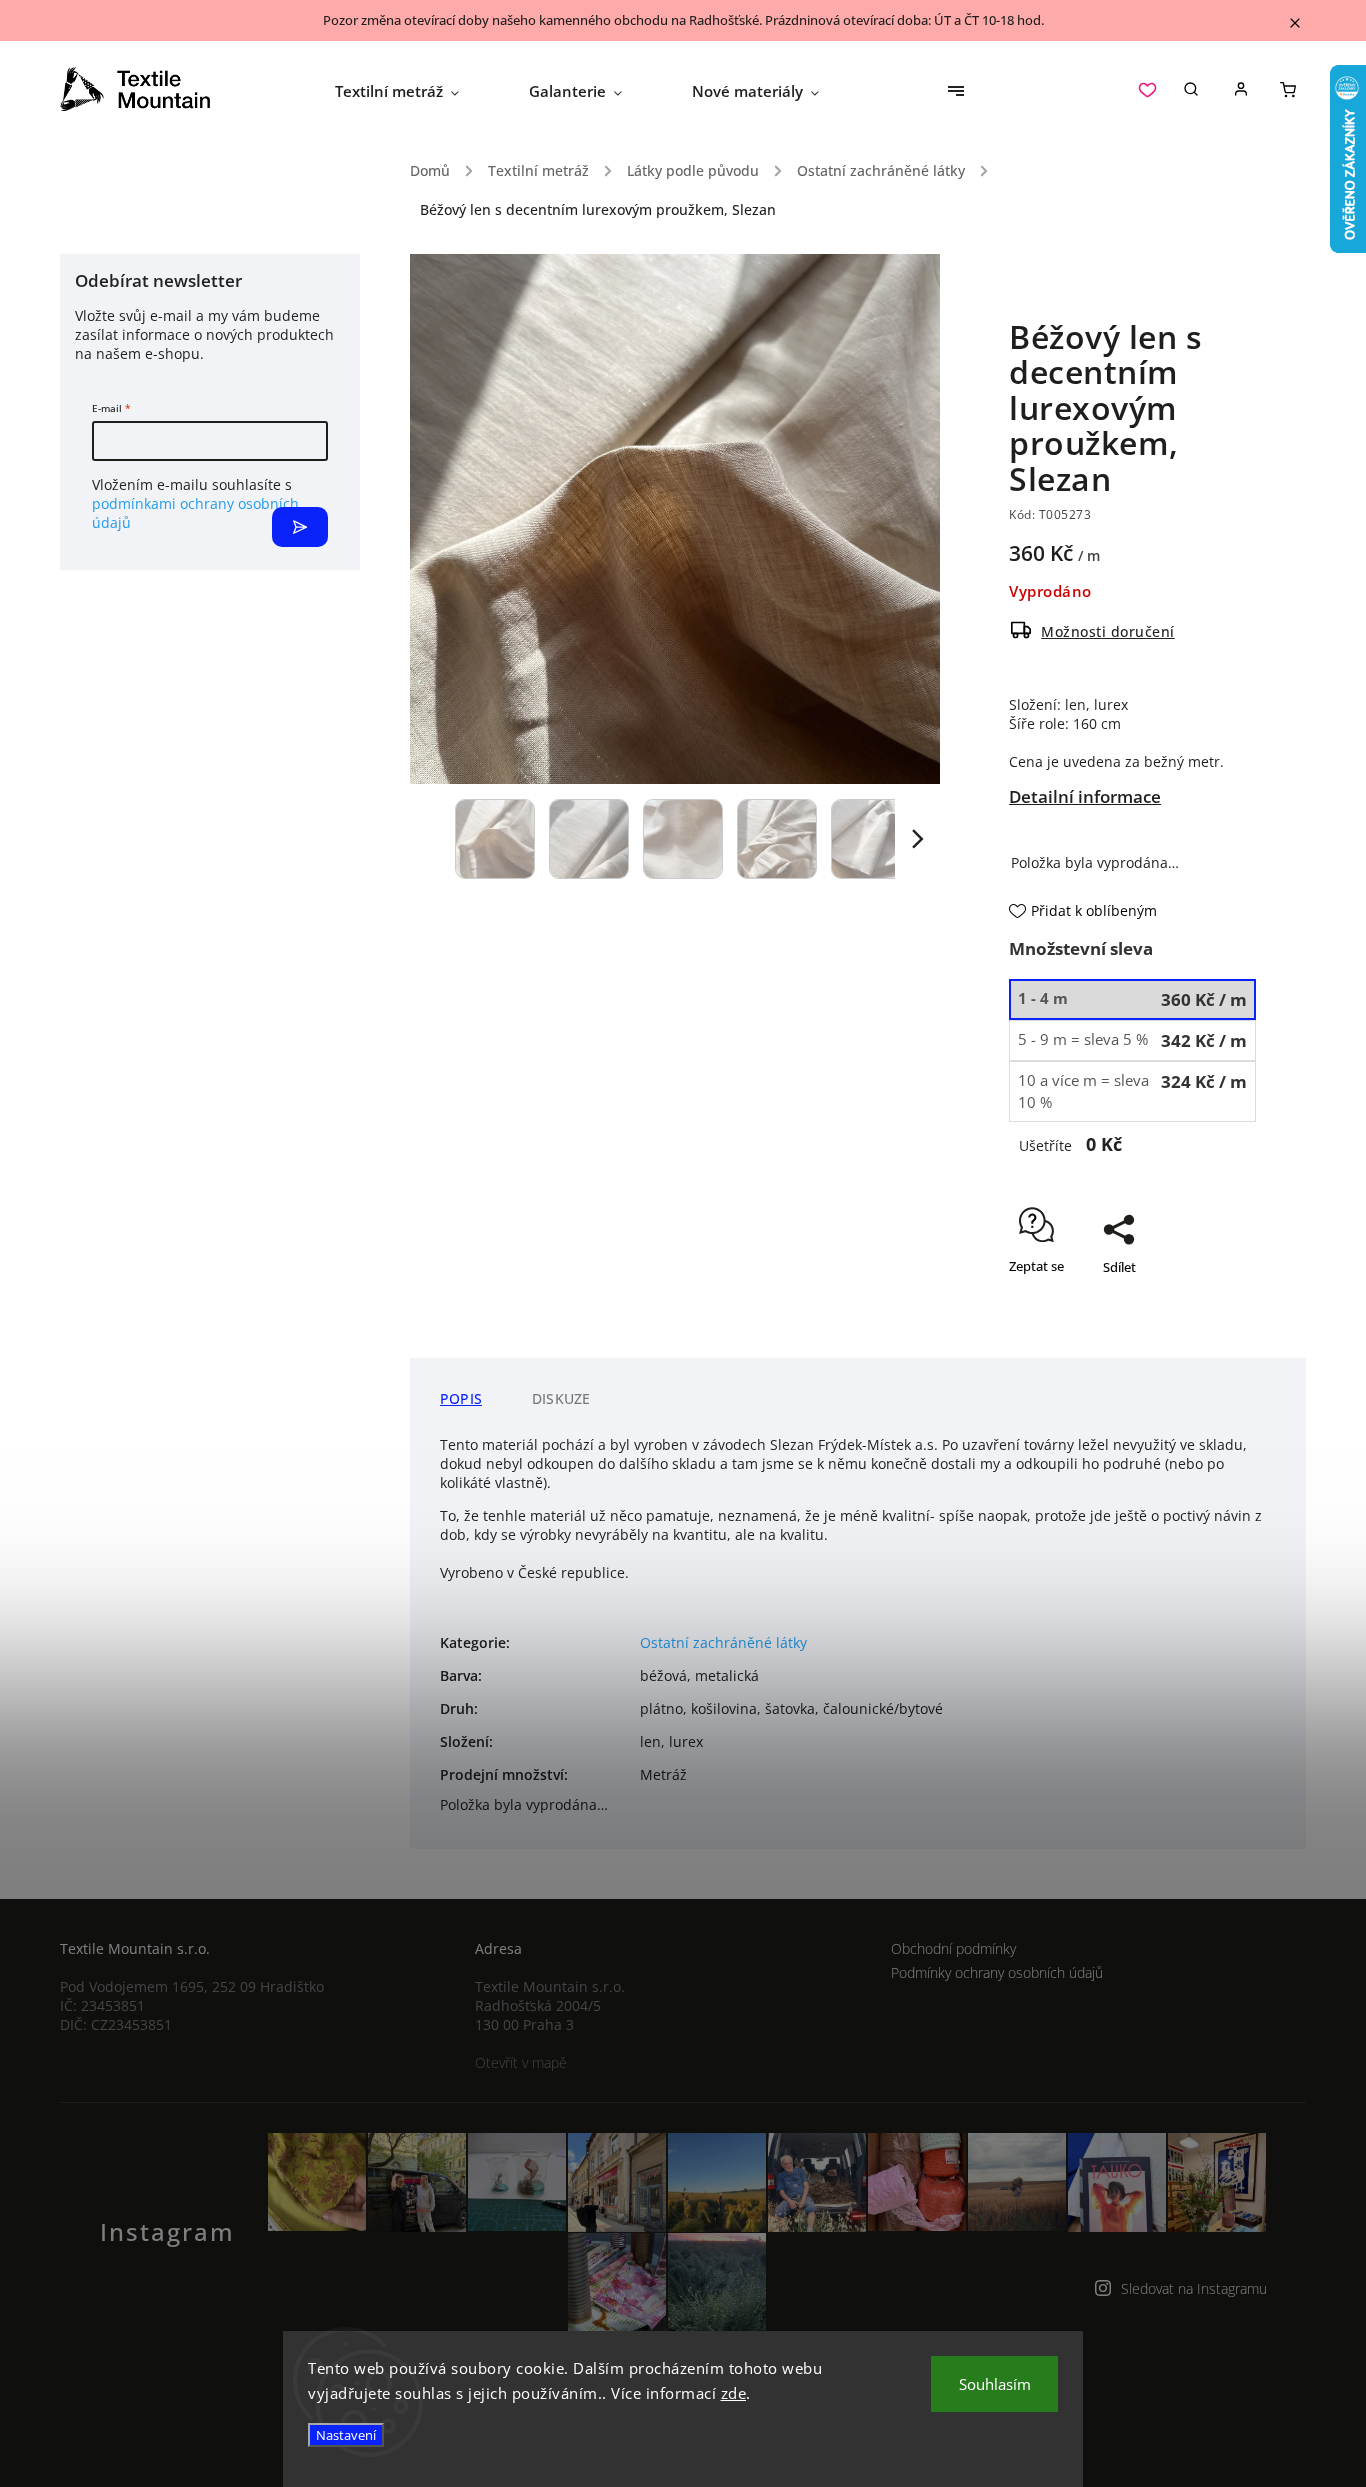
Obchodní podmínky (953, 1948)
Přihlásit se (300, 527)
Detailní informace (1085, 796)
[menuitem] (414, 91)
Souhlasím (995, 2384)
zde (734, 2393)
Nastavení (346, 2435)
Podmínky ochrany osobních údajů (997, 1972)
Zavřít (1193, 1325)
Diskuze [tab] (561, 1398)
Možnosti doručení (1108, 631)
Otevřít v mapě (521, 2062)
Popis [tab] (461, 1398)
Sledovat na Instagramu (1194, 2288)
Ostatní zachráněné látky (723, 1642)
